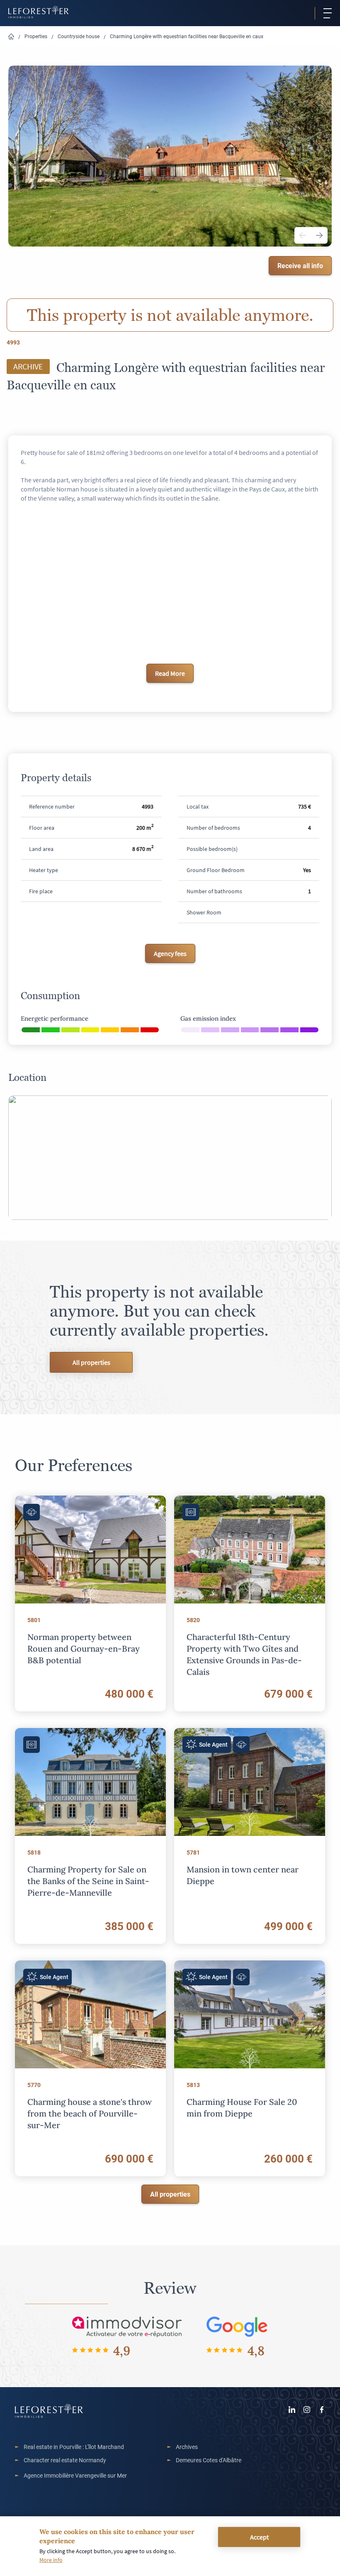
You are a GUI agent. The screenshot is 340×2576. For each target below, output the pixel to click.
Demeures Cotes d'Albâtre (209, 2460)
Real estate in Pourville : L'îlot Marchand (74, 2447)
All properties (91, 1362)
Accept (259, 2537)
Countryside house (79, 36)
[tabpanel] (170, 157)
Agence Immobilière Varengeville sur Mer (75, 2475)
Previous (303, 235)
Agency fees (170, 953)
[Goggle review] (237, 2326)
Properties (36, 36)
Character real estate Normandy (65, 2460)
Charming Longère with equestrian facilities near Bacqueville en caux (187, 36)
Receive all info (300, 265)
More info (51, 2560)
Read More (170, 673)
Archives (187, 2447)
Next (319, 235)
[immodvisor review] (127, 2326)
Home (11, 37)
